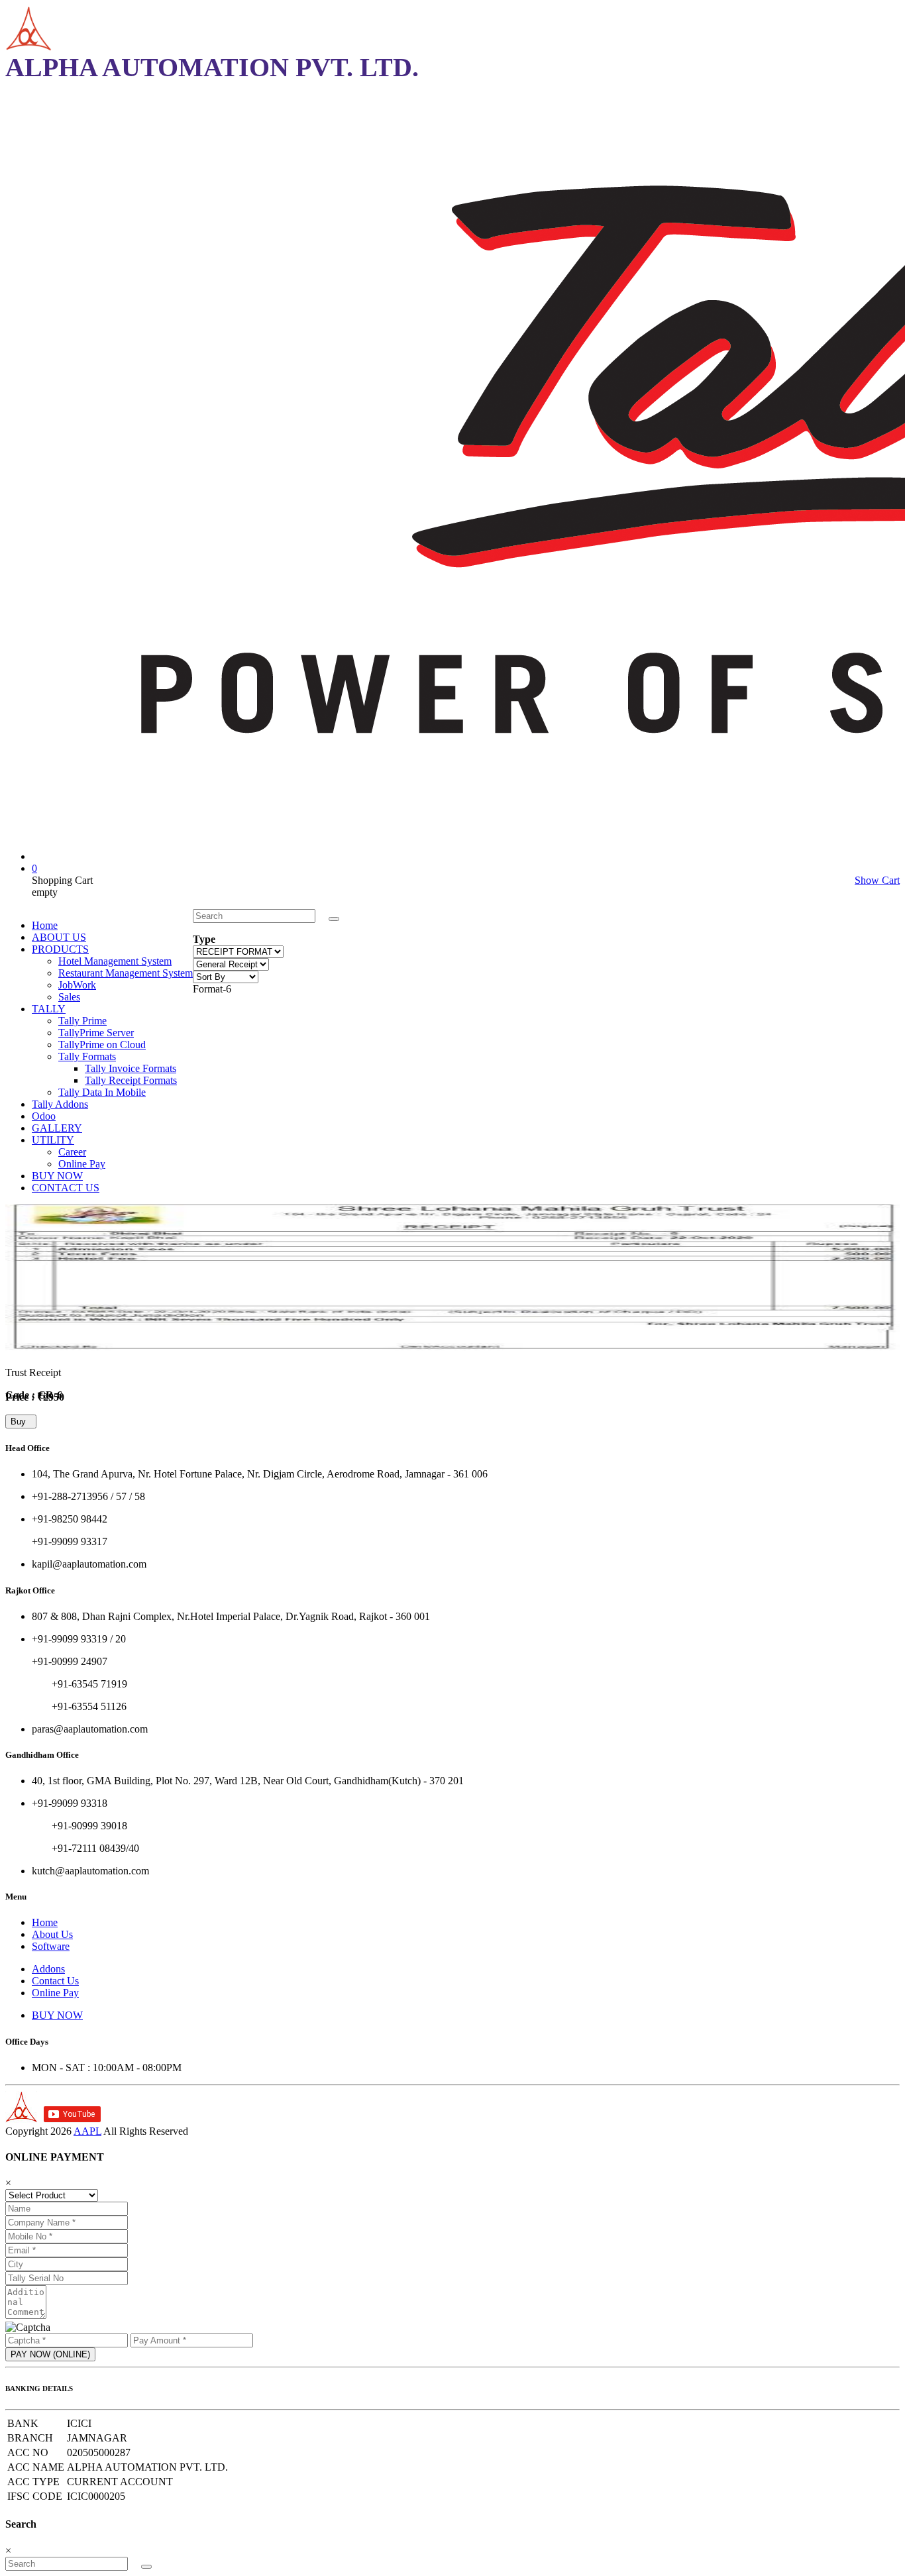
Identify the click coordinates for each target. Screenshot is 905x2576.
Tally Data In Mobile (102, 1092)
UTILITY (53, 1140)
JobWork (77, 985)
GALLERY (57, 1128)
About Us (52, 1934)
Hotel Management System (115, 961)
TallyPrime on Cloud (102, 1045)
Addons (48, 1969)
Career (72, 1152)
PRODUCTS (60, 949)
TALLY (49, 1009)
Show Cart (877, 880)
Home (45, 925)
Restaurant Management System (126, 973)
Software (51, 1946)
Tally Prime (82, 1021)
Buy (21, 1422)
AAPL (87, 2131)
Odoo (44, 1116)
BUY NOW (57, 1176)
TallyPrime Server (96, 1033)
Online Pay (82, 1164)
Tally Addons (60, 1104)
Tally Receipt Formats (131, 1080)
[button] (334, 919)
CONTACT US (66, 1188)
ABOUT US (59, 937)
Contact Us (55, 1981)
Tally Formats (87, 1056)
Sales (69, 997)
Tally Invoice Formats (131, 1068)
